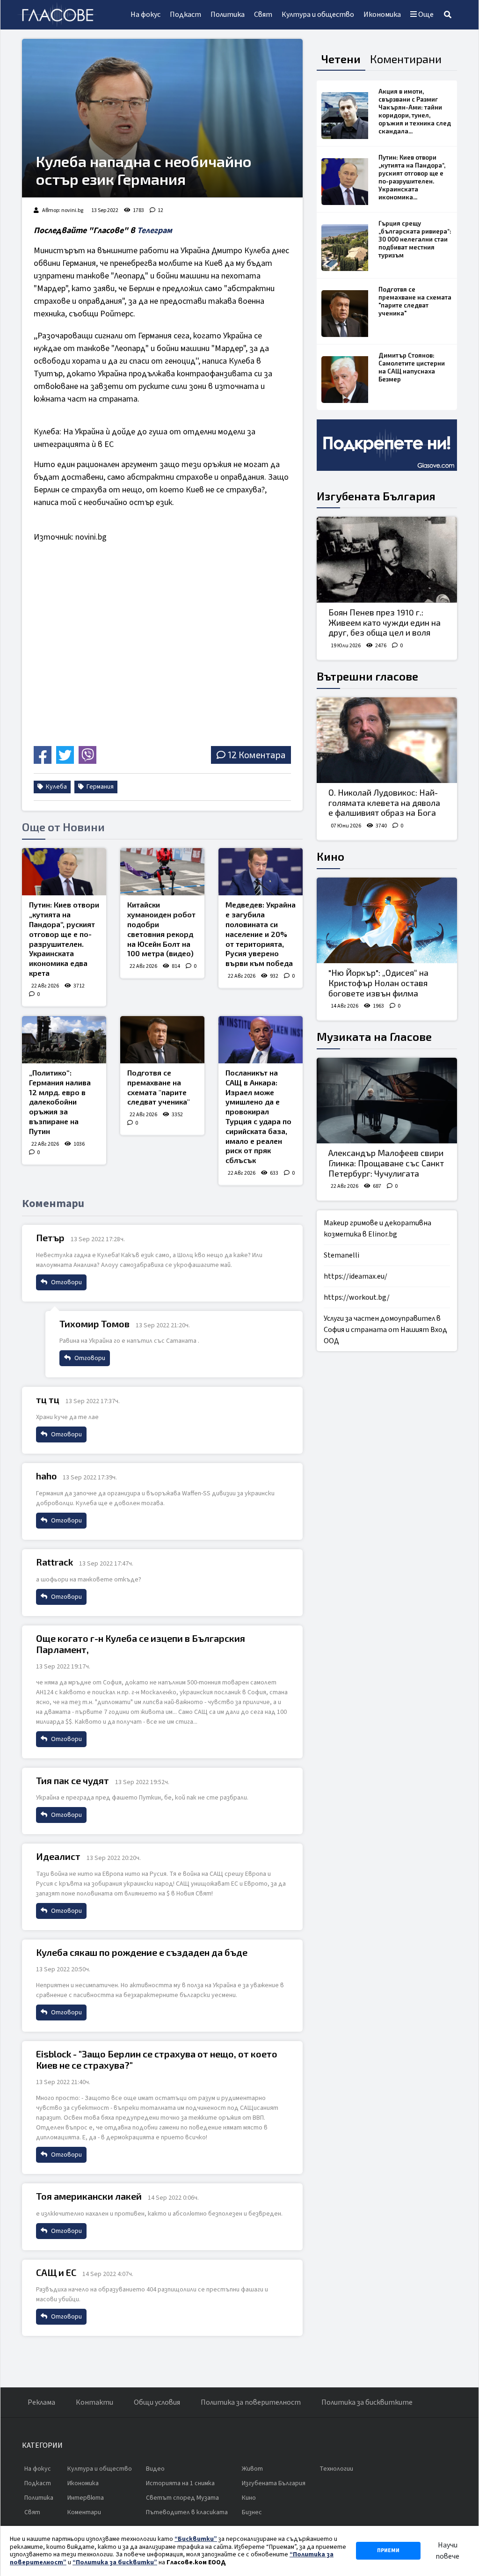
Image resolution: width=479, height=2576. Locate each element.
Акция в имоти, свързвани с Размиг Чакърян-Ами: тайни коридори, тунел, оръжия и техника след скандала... (415, 111)
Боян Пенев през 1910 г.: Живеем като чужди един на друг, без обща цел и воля (385, 622)
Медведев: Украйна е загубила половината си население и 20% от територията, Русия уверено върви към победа (261, 934)
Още (425, 15)
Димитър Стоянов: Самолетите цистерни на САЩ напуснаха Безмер (412, 367)
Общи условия (157, 2402)
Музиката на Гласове (374, 1036)
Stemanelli (341, 1255)
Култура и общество (318, 15)
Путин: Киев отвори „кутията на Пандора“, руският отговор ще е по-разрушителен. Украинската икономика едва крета (64, 939)
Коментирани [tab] (406, 59)
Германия (99, 787)
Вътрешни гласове (367, 676)
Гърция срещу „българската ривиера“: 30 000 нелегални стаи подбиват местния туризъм (415, 239)
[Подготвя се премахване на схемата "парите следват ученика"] (162, 1040)
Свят (263, 15)
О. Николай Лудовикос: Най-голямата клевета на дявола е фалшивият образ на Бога (384, 802)
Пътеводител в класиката (187, 2512)
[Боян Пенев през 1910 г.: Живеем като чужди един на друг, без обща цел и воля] (387, 560)
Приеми (388, 2550)
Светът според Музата (182, 2498)
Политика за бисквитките (367, 2402)
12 (160, 210)
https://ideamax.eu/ (356, 1276)
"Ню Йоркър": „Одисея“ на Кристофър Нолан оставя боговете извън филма (378, 983)
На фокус (145, 15)
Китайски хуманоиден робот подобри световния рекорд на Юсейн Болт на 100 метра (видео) (161, 929)
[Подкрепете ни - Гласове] (387, 445)
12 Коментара (257, 755)
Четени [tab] (341, 59)
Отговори (66, 1282)
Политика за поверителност (251, 2402)
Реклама (41, 2402)
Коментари (84, 2512)
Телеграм (155, 231)
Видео (155, 2469)
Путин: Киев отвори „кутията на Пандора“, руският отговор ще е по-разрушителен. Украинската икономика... (412, 177)
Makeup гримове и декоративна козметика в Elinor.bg (377, 1229)
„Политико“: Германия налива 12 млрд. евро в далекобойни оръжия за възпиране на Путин (60, 1102)
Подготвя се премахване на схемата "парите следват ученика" (159, 1087)
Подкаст (185, 15)
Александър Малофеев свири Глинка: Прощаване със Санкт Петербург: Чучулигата (386, 1163)
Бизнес (252, 2512)
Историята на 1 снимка (180, 2483)
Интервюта (86, 2498)
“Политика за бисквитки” (115, 2562)
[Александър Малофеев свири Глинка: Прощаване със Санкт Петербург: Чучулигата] (387, 1101)
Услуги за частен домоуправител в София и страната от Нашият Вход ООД (385, 1330)
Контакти (94, 2402)
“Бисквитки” (196, 2539)
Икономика (382, 15)
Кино (330, 856)
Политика (228, 15)
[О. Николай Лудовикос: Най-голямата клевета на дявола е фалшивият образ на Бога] (387, 740)
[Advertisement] (112, 677)
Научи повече (447, 2551)
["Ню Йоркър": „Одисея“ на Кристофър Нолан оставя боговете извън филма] (387, 921)
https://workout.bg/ (357, 1297)
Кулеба (56, 787)
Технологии (336, 2469)
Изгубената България (376, 496)
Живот (252, 2469)
